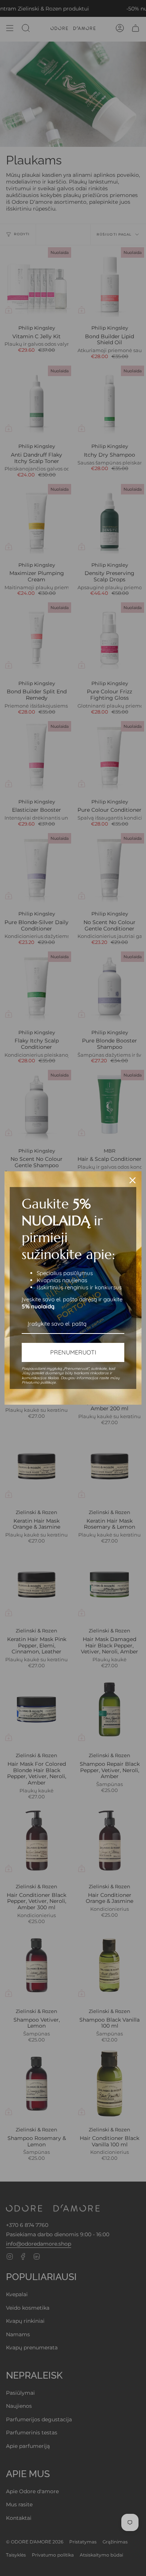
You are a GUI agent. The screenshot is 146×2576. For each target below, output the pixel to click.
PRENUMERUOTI (73, 1352)
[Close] (133, 1180)
